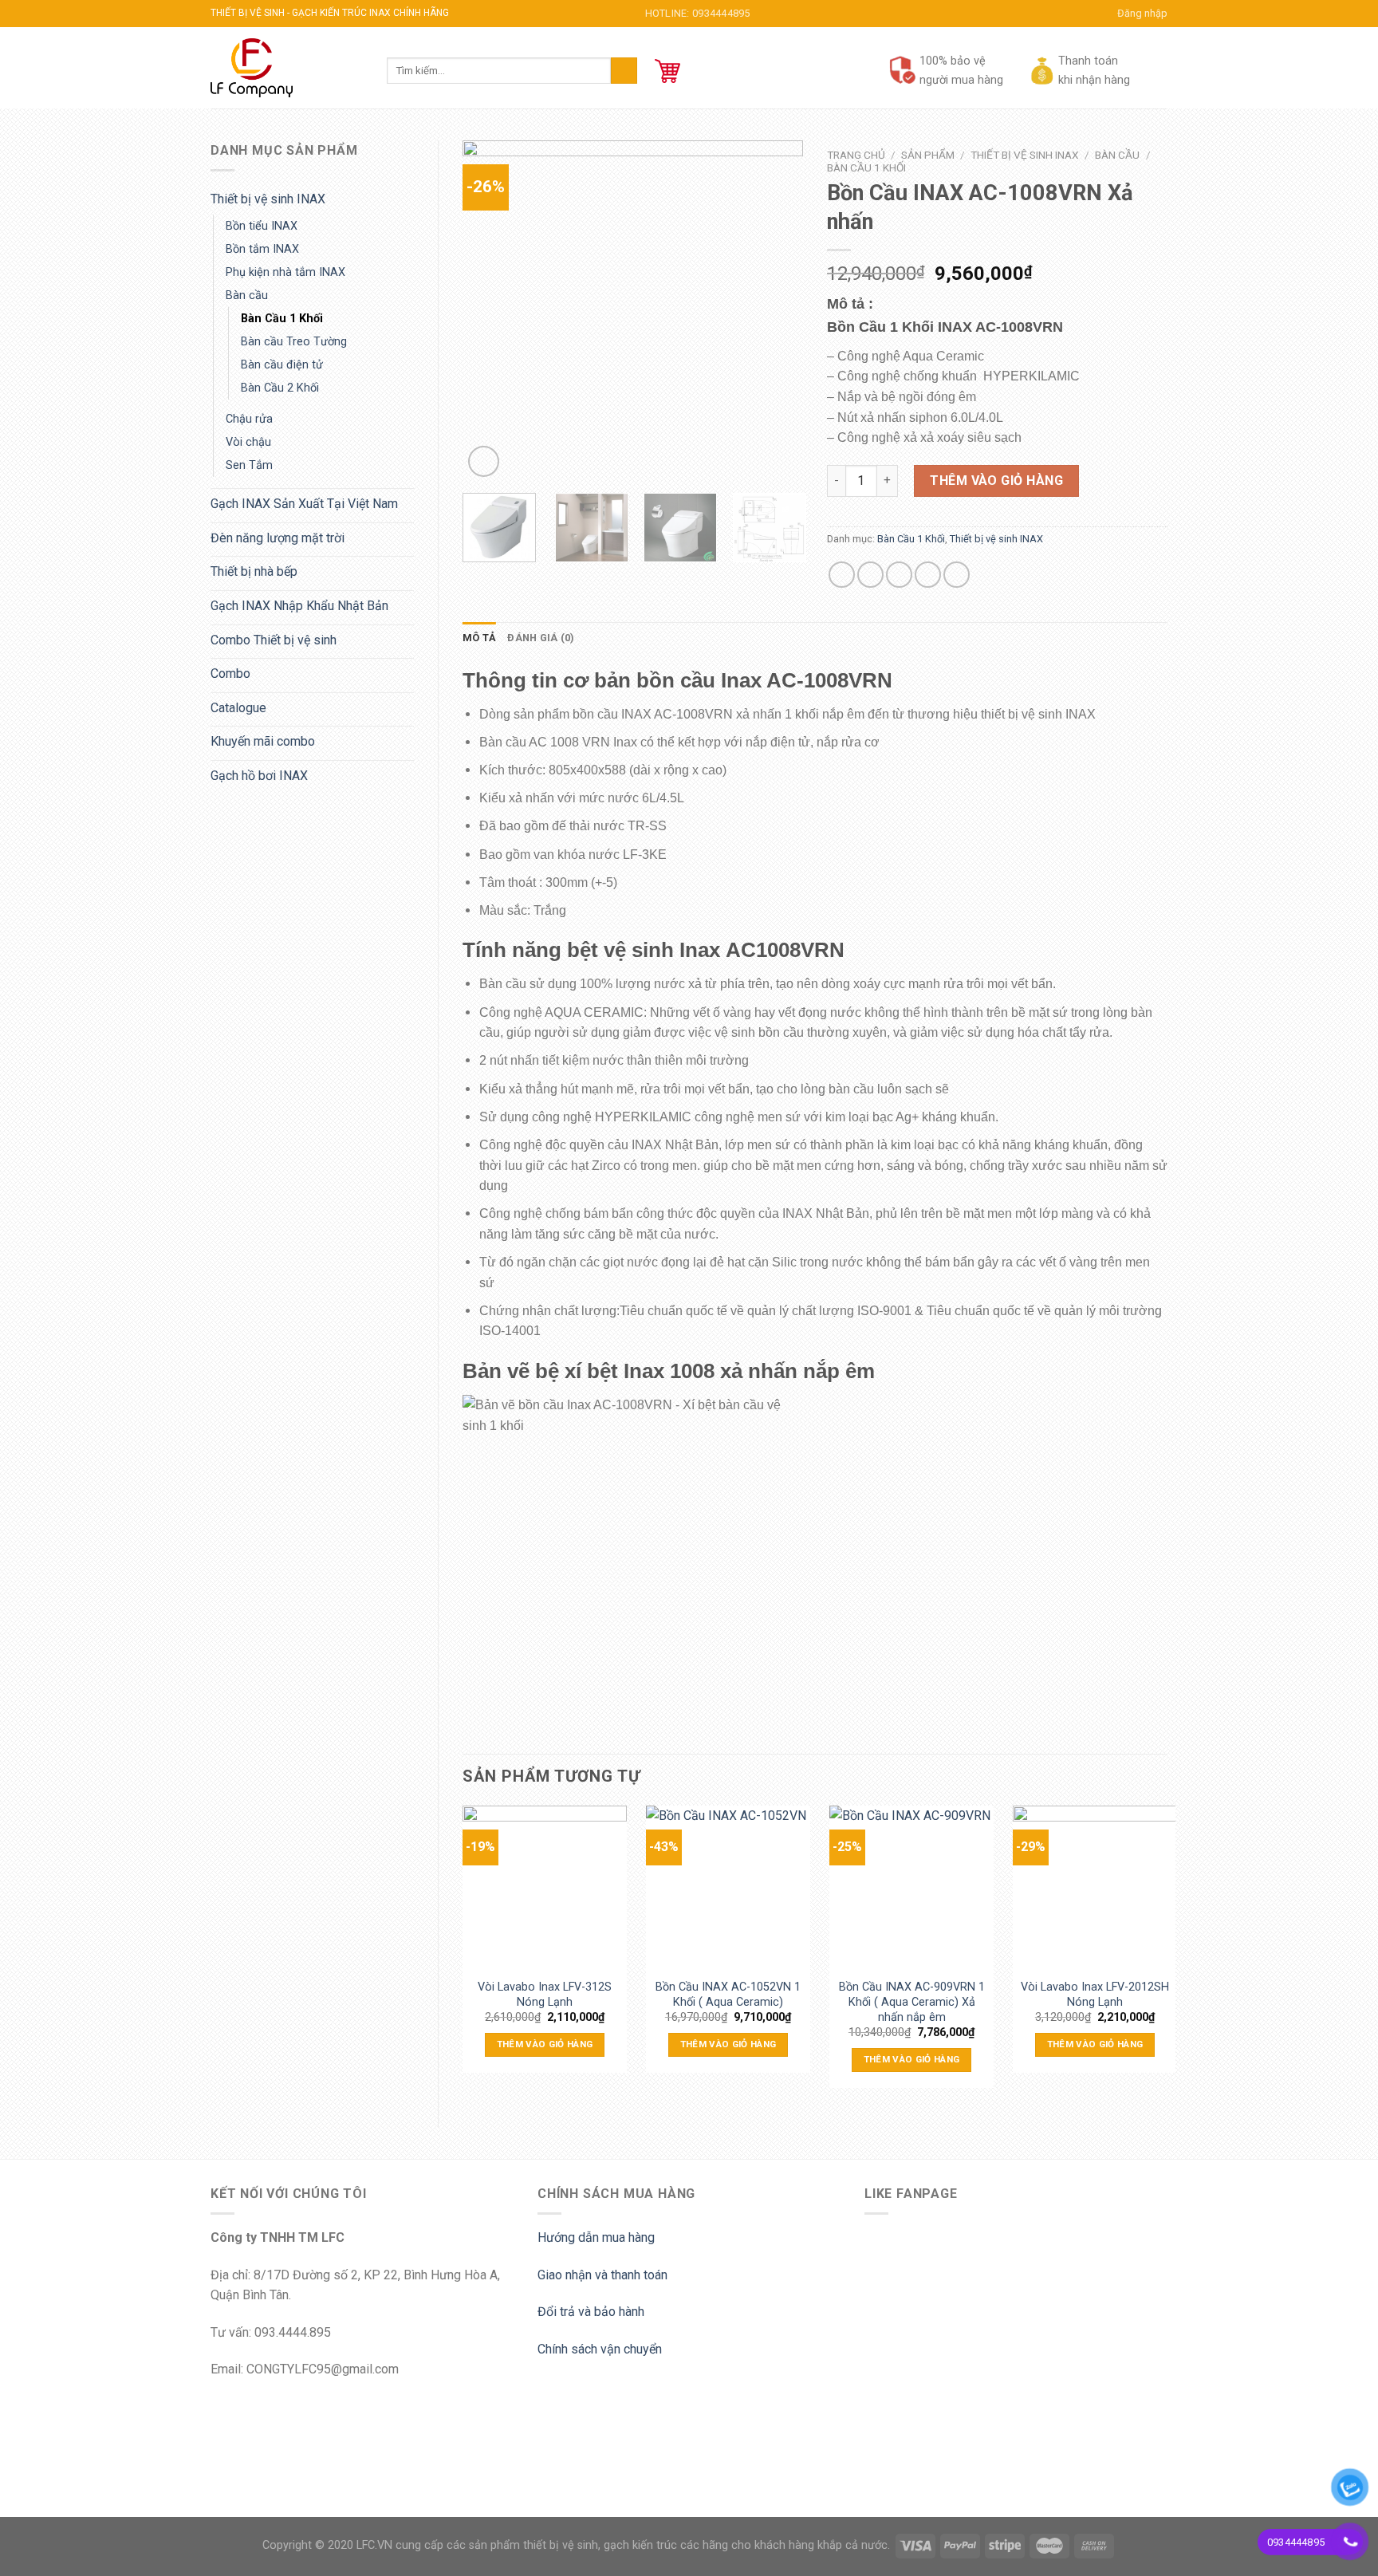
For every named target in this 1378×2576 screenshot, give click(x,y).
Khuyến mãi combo (263, 741)
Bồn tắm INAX (262, 249)
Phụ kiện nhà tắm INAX (285, 272)
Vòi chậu (248, 442)
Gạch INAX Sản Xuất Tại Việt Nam (304, 504)
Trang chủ (856, 155)
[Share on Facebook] (842, 575)
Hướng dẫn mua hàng (596, 2237)
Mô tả (479, 638)
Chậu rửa (249, 419)
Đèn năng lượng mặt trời (278, 538)
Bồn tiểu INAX (262, 226)
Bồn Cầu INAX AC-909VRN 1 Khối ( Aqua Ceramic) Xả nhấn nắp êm (912, 1993)
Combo (230, 674)
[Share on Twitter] (870, 575)
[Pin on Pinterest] (928, 575)
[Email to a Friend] (899, 575)
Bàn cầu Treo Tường (294, 342)
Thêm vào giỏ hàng (996, 481)
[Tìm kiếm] (624, 71)
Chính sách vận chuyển (600, 2349)
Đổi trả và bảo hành (591, 2312)
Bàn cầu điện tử (282, 365)
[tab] (479, 638)
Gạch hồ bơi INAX (259, 776)
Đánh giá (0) (541, 638)
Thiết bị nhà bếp (254, 571)
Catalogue (238, 708)
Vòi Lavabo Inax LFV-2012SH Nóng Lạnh (1095, 1993)
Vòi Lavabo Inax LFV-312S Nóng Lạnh (545, 1993)
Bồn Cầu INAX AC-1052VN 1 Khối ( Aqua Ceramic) (728, 1993)
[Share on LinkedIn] (957, 575)
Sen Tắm (249, 465)
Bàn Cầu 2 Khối (280, 388)
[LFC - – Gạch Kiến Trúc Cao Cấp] (287, 68)
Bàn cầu (247, 295)
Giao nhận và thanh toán (602, 2275)
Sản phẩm (928, 155)
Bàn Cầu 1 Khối (282, 319)
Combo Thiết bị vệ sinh (274, 640)
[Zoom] (484, 461)
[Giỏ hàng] (667, 71)
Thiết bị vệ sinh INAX (268, 199)
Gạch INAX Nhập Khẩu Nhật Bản (299, 606)
